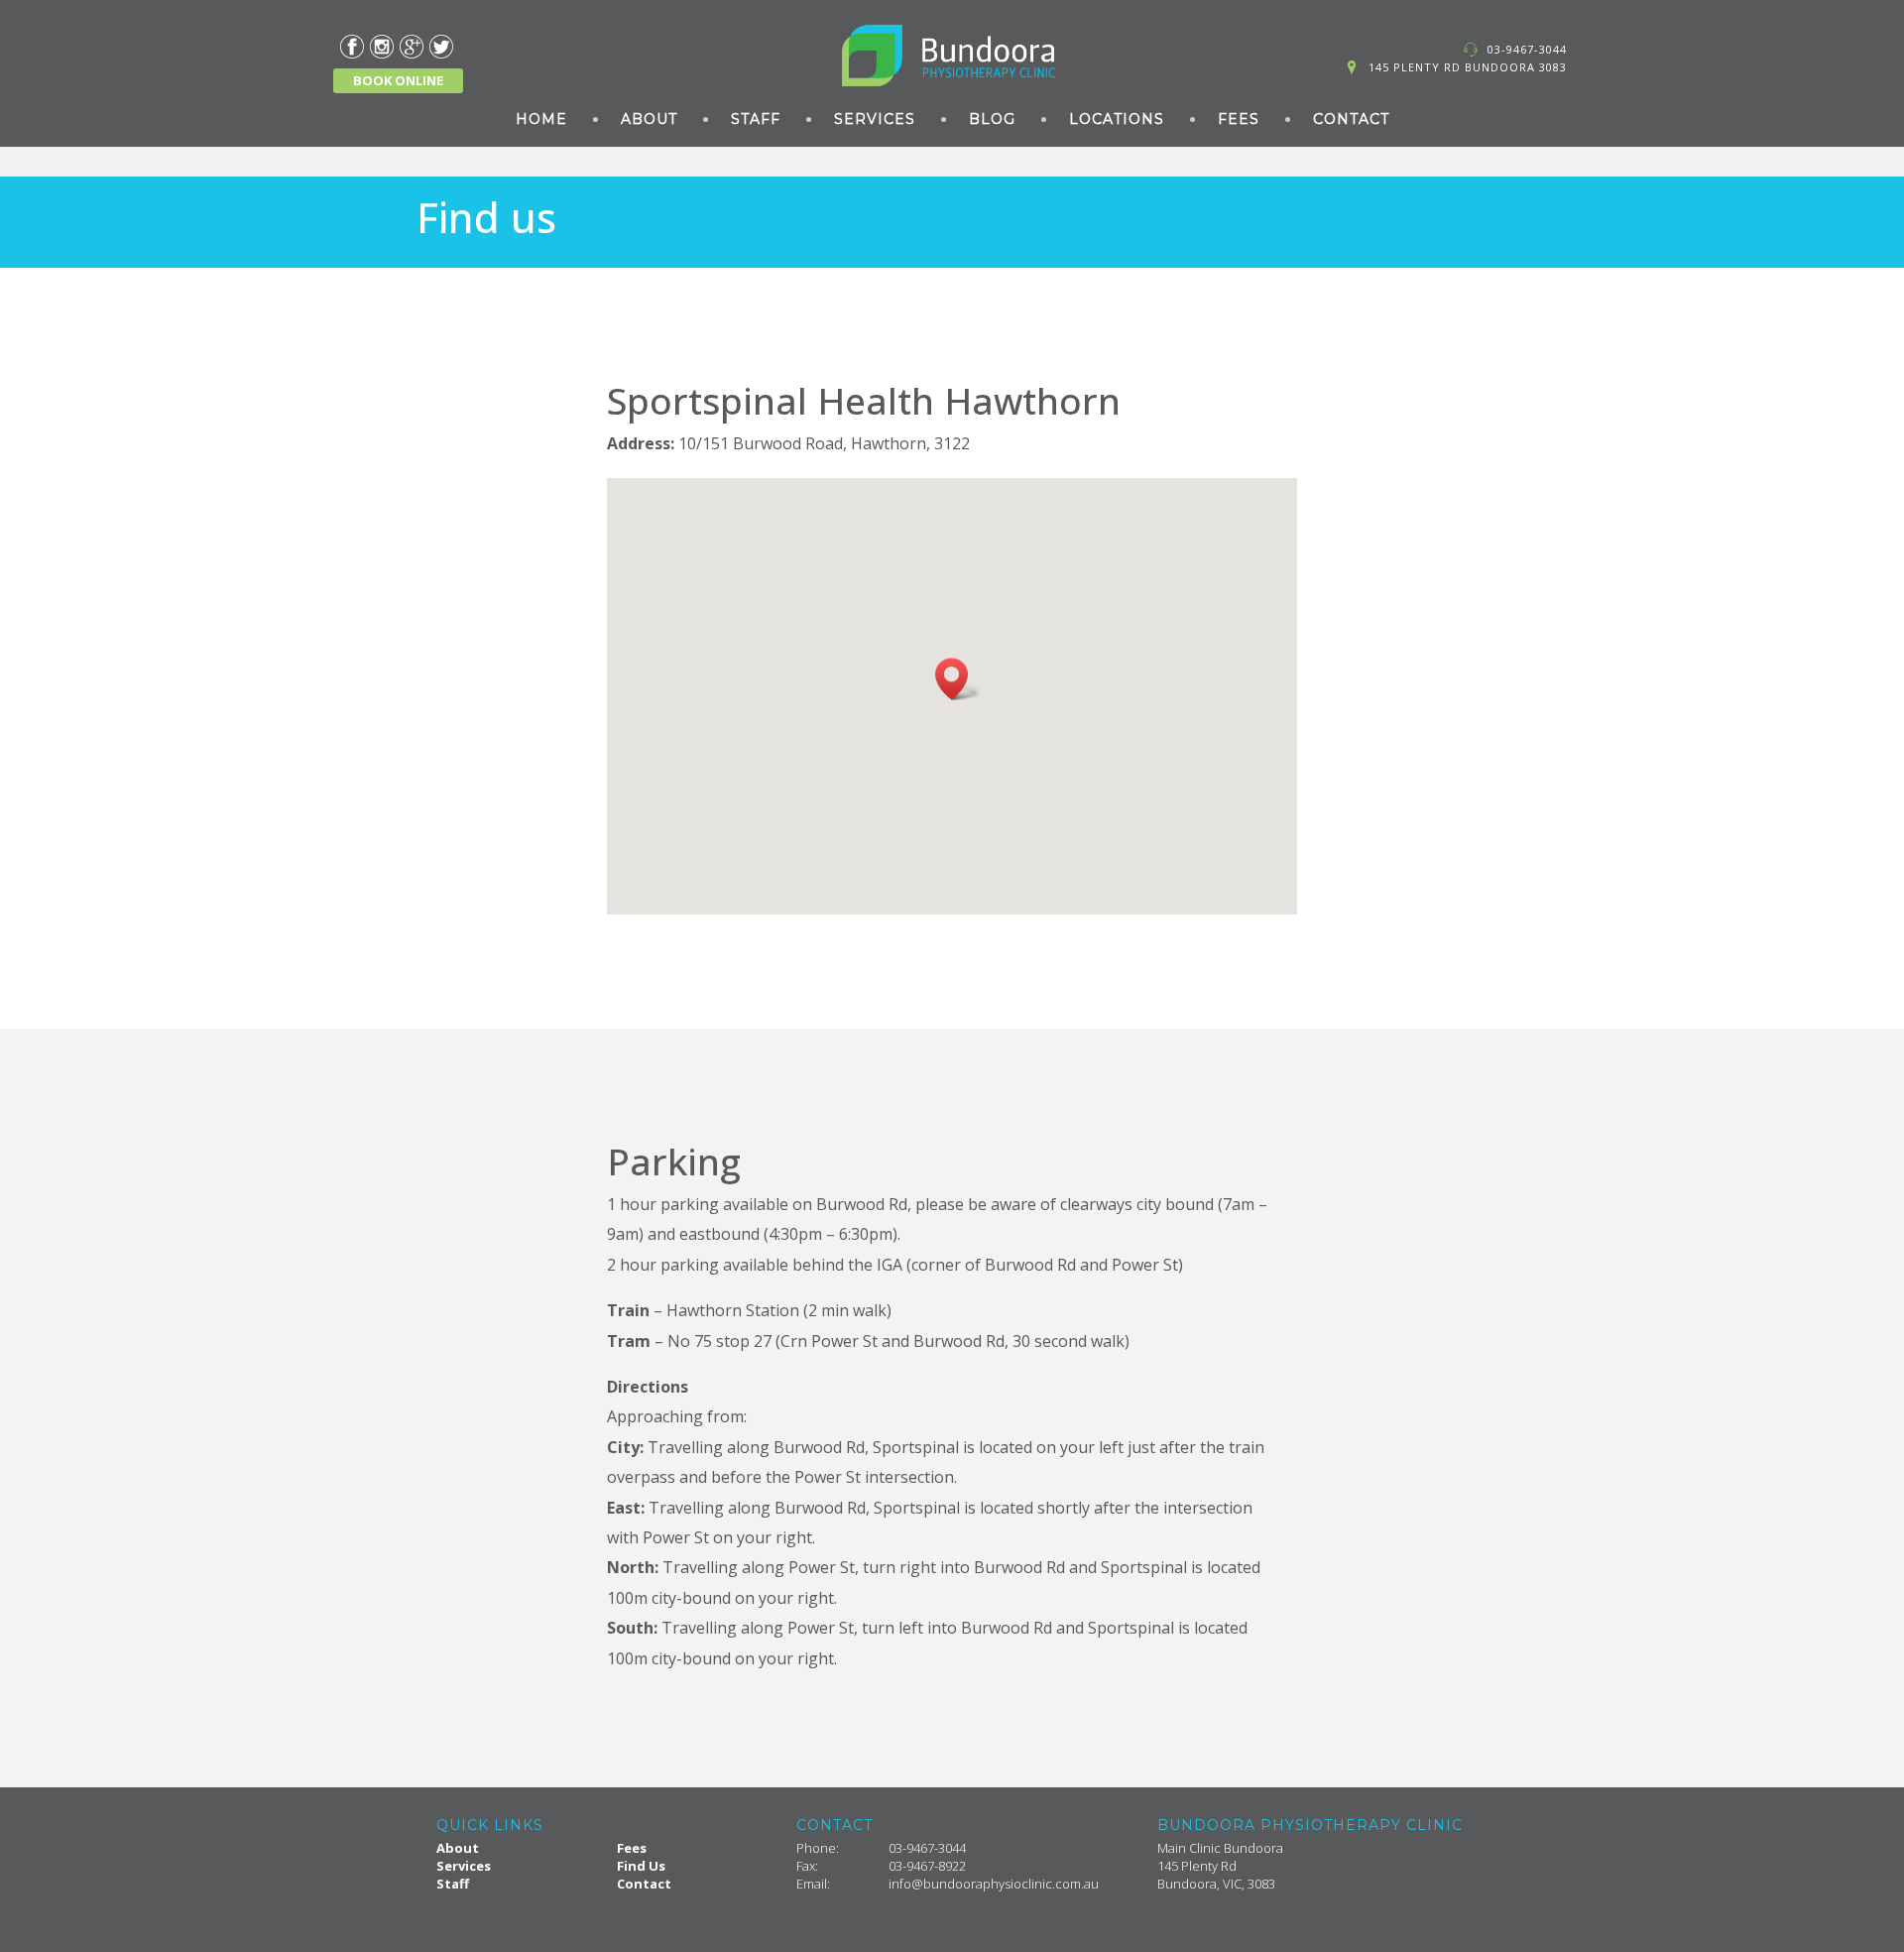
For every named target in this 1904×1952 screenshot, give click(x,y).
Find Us (641, 1866)
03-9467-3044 (1527, 49)
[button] (958, 679)
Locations (1117, 119)
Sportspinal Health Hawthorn (864, 400)
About (649, 119)
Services (875, 119)
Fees (1239, 119)
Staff (756, 119)
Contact (1351, 119)
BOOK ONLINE (398, 80)
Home (541, 119)
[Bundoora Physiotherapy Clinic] (952, 56)
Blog (992, 119)
